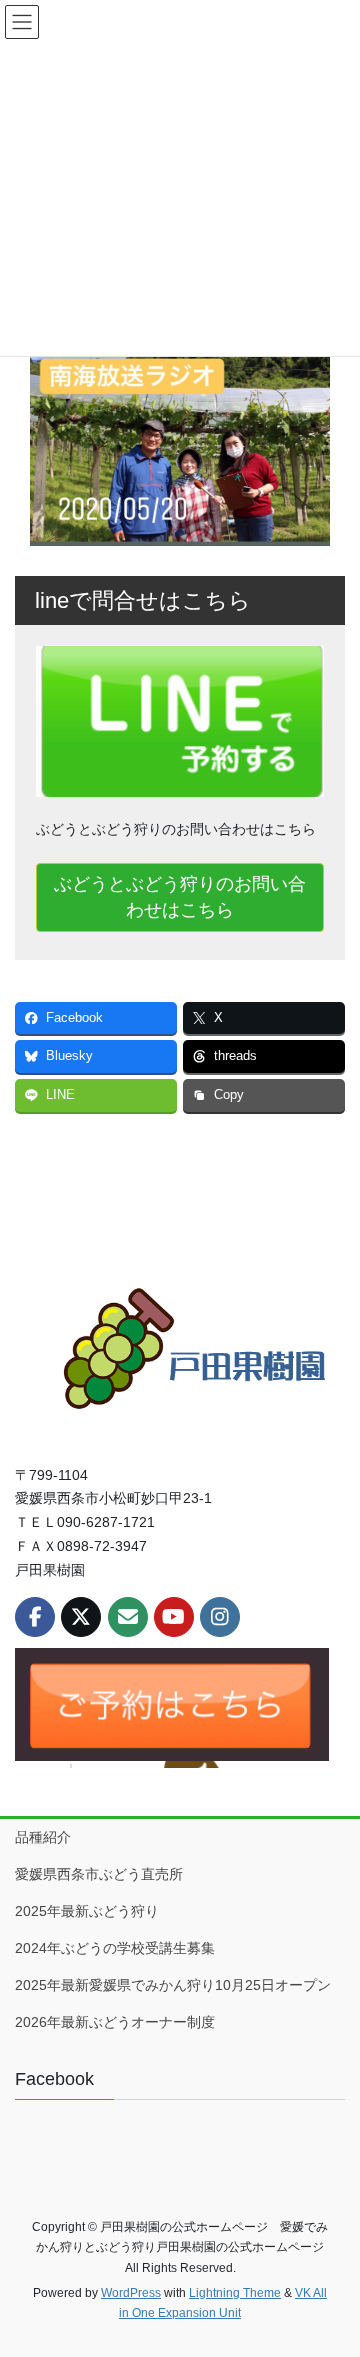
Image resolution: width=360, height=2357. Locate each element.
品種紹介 (43, 1837)
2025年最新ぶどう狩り (94, 1911)
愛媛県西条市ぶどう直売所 (99, 1874)
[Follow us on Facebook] (35, 1617)
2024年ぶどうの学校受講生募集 (115, 1948)
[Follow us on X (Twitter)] (81, 1617)
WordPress (131, 2293)
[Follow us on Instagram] (220, 1617)
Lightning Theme (235, 2293)
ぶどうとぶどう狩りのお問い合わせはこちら (180, 897)
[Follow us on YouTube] (174, 1617)
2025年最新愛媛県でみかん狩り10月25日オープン (173, 1985)
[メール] (128, 1617)
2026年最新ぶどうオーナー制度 (115, 2022)
